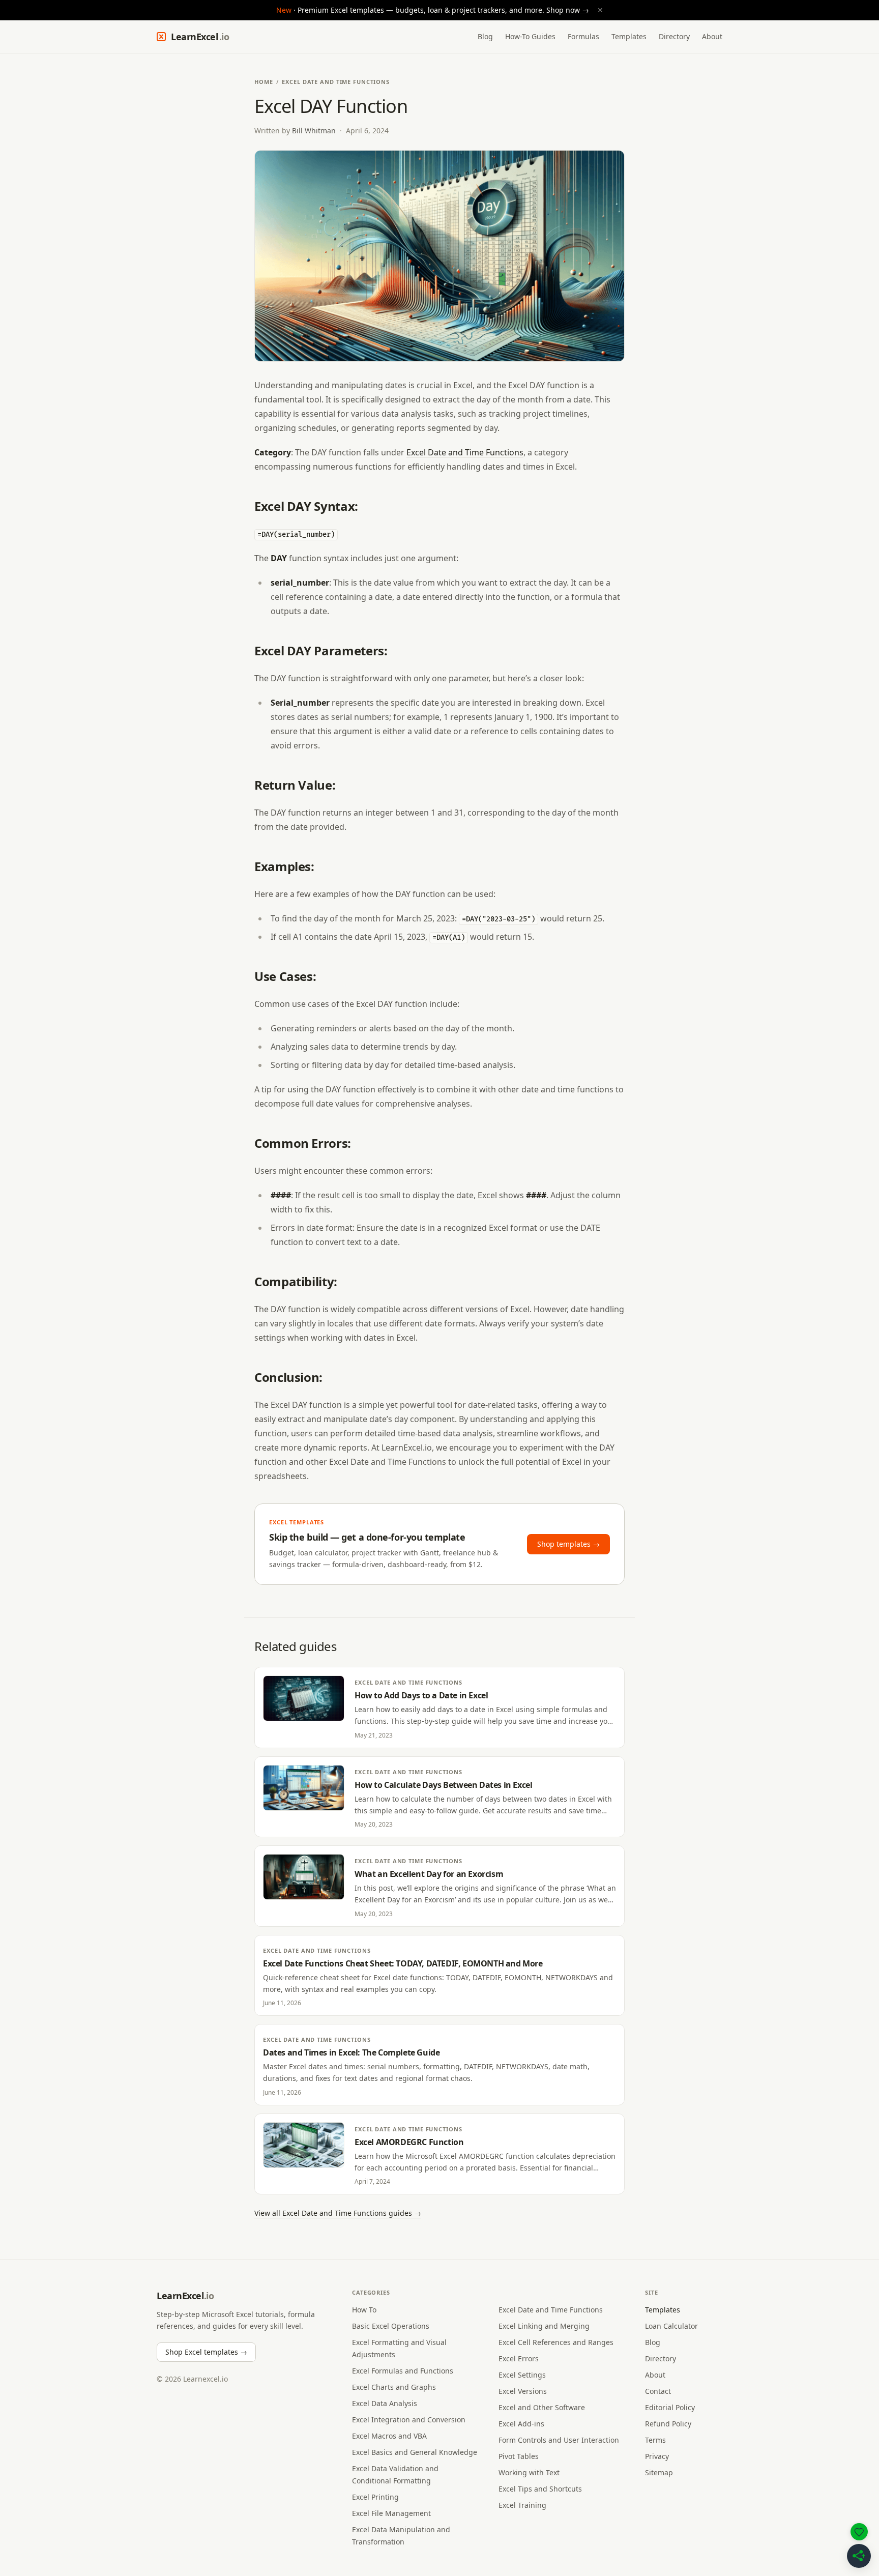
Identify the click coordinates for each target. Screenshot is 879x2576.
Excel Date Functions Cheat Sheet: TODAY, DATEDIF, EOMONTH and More (403, 1963)
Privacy (657, 2456)
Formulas (583, 36)
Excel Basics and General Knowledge (415, 2452)
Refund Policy (668, 2424)
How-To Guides (530, 36)
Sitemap (659, 2472)
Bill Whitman (314, 131)
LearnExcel (200, 37)
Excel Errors (519, 2358)
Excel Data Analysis (385, 2403)
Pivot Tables (519, 2456)
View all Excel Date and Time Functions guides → (338, 2213)
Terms (655, 2440)
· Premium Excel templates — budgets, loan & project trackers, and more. (440, 10)
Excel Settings (522, 2375)
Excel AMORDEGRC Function (409, 2142)
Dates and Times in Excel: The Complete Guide (351, 2052)
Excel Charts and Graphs (394, 2387)
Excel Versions (523, 2391)
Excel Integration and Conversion (409, 2420)
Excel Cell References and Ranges (556, 2342)
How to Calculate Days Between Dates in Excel (443, 1785)
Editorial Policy (670, 2407)
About (712, 36)
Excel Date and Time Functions (336, 82)
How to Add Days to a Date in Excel (421, 1695)
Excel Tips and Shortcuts (540, 2489)
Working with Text (529, 2472)
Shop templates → (568, 1544)
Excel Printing (375, 2497)
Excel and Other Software (542, 2407)
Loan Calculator (671, 2326)
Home (264, 82)
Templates (629, 36)
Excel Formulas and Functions (403, 2371)
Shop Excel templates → (206, 2352)
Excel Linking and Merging (544, 2326)
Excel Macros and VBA (389, 2436)
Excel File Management (391, 2513)
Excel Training (522, 2505)
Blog (485, 36)
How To (364, 2310)
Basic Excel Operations (391, 2326)
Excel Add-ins (521, 2424)
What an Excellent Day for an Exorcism (429, 1874)
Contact (658, 2391)
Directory (674, 36)
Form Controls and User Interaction (559, 2440)
